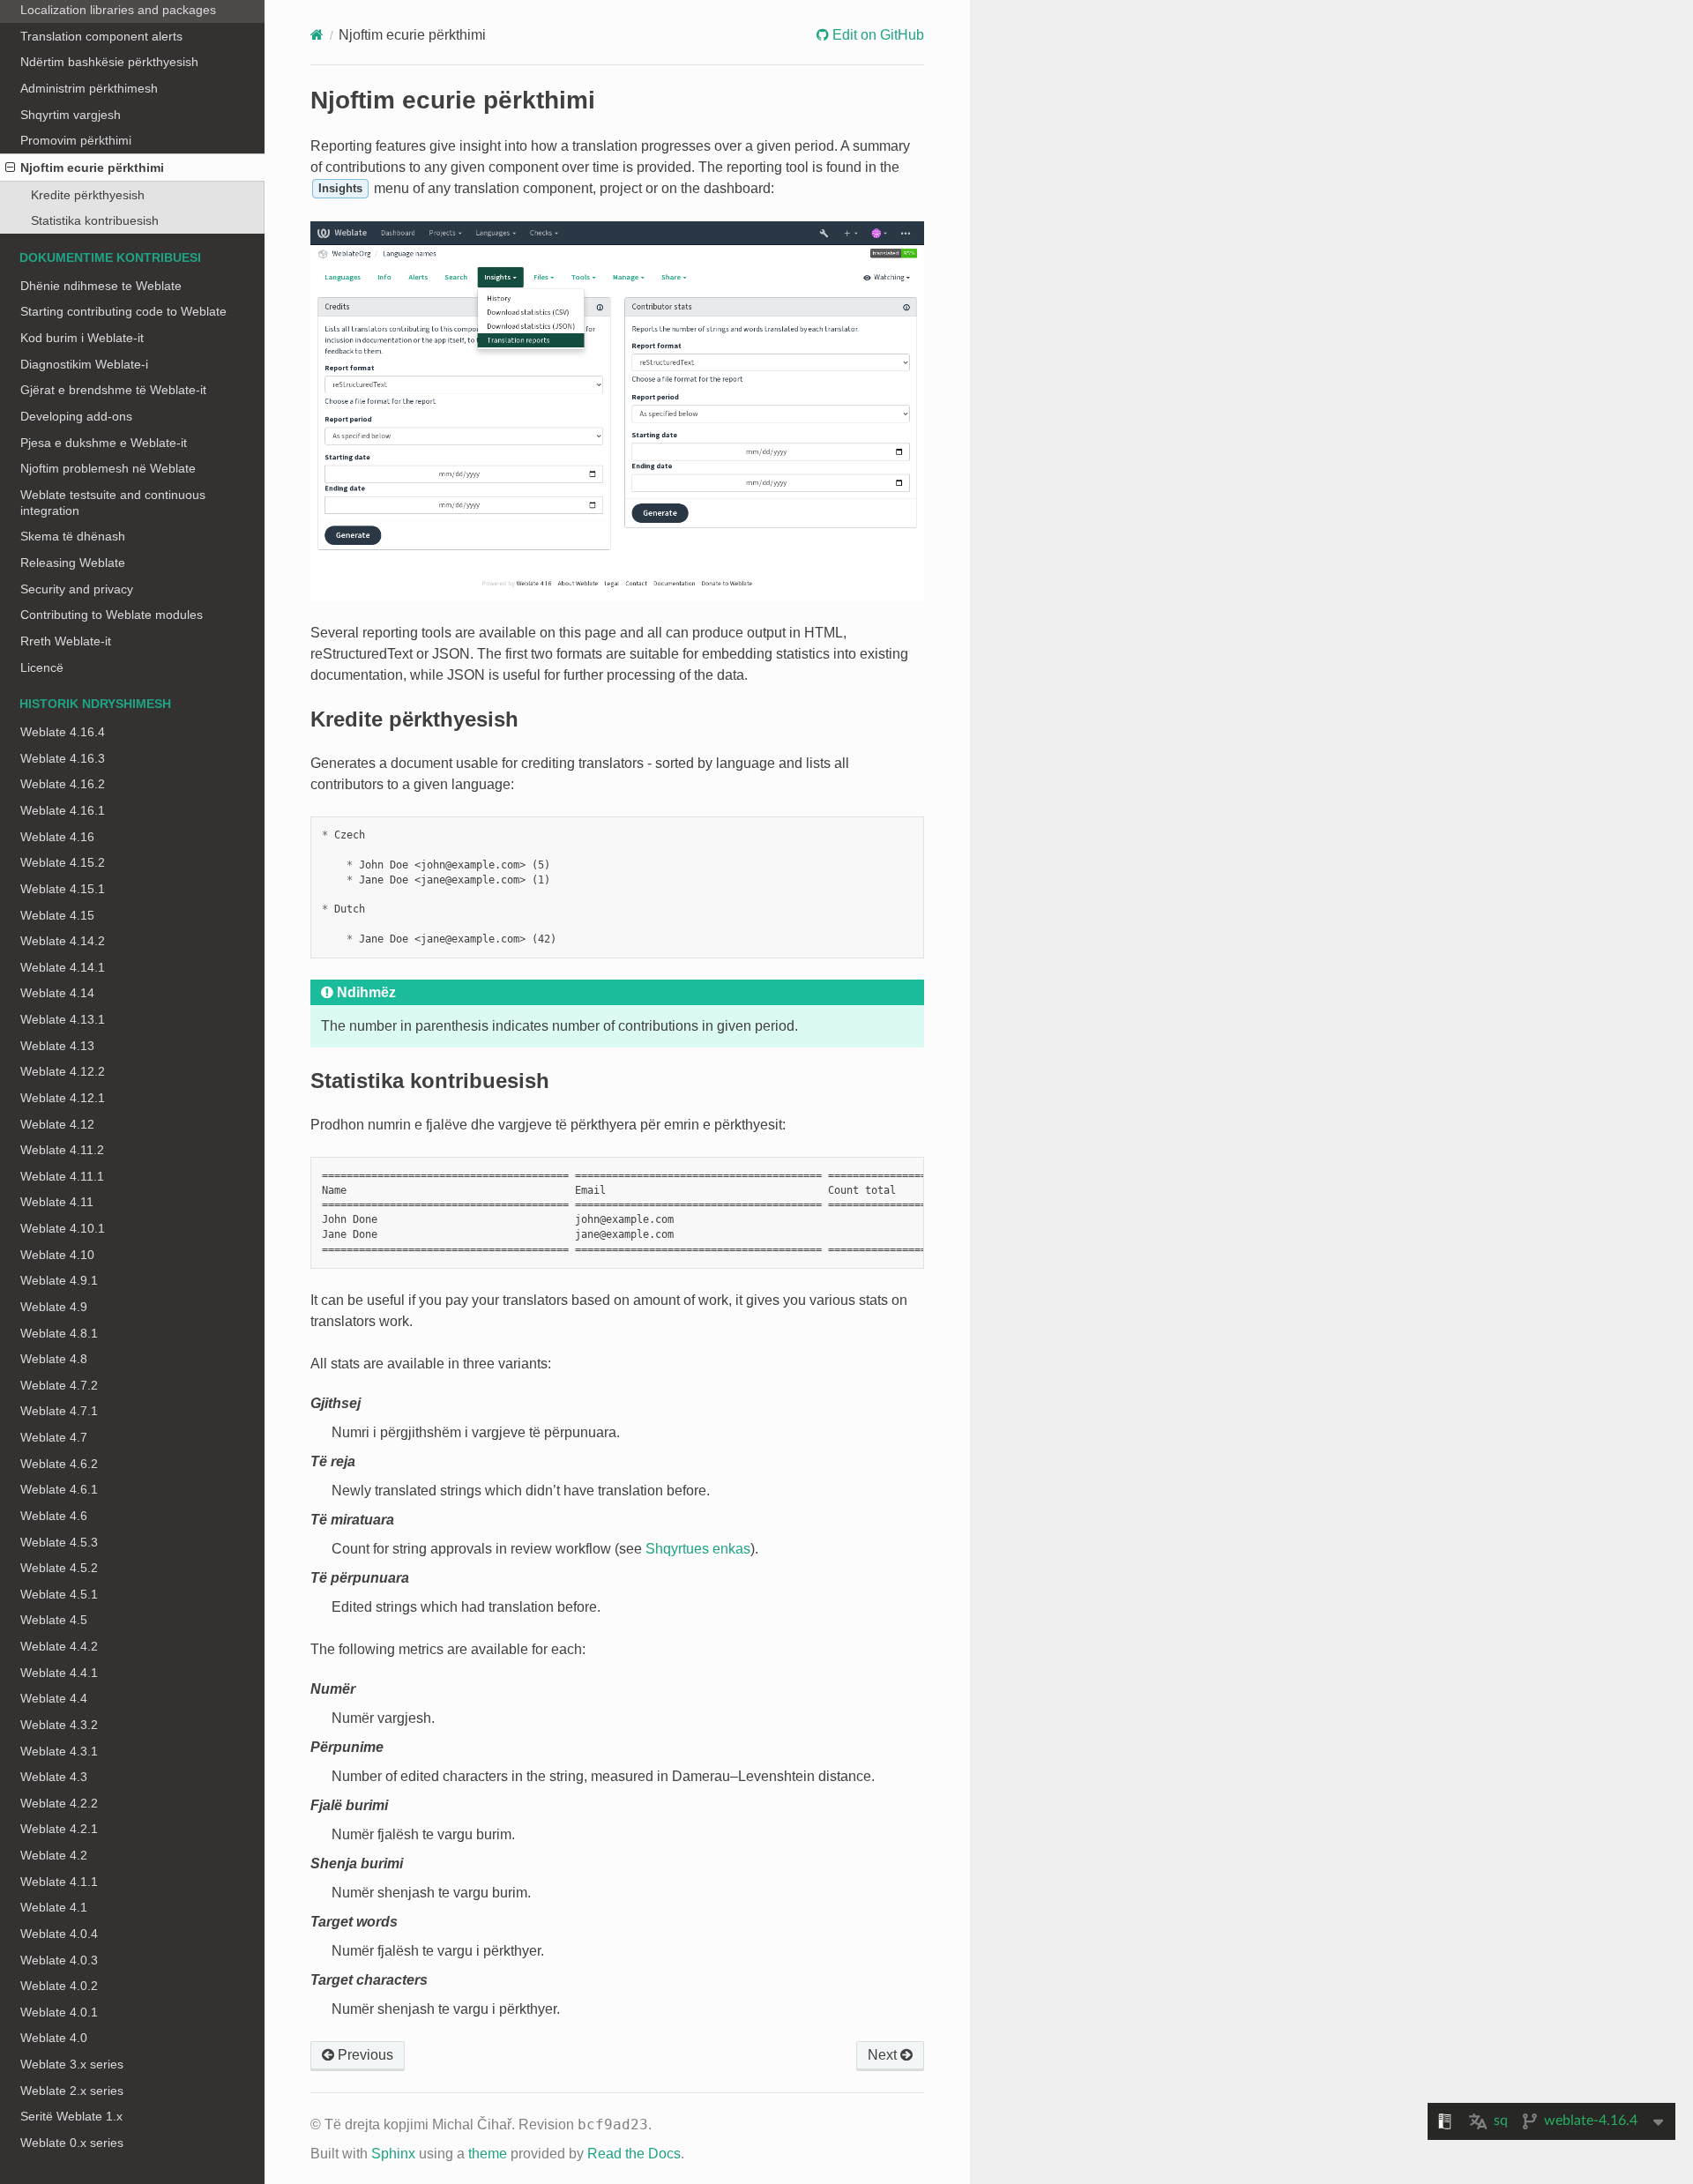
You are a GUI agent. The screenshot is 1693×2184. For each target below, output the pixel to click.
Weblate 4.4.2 (59, 1646)
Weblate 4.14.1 (63, 967)
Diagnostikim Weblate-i (84, 364)
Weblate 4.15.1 (63, 889)
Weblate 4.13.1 (63, 1019)
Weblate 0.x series (72, 2143)
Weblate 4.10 (57, 1255)
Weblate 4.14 (57, 993)
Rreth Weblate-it (66, 641)
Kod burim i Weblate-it (82, 338)
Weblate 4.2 (54, 1855)
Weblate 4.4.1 (59, 1673)
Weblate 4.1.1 (59, 1882)
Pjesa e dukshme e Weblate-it (104, 443)
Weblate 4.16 (57, 837)
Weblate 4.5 (54, 1620)
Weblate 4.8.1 (59, 1333)
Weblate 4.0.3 (59, 1960)
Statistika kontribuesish (95, 220)
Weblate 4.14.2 (63, 941)
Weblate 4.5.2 (59, 1568)
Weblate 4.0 (54, 2038)
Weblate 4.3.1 (59, 1751)
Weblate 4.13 (57, 1046)
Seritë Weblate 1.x (71, 2116)
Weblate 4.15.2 (63, 862)
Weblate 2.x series (72, 2091)
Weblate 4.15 (57, 915)
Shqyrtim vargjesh (71, 115)
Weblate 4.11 (57, 1202)
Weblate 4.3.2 (59, 1725)
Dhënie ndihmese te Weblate (101, 286)
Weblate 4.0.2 (59, 1986)
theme (488, 2154)
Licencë (42, 667)
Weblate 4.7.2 (59, 1385)
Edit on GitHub (876, 35)
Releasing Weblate (73, 563)
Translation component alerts (101, 36)
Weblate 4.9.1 (59, 1280)
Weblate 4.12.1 (63, 1098)
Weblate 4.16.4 (63, 732)
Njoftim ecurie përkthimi (92, 168)
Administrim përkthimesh (89, 88)
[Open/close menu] (10, 168)
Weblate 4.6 (54, 1516)
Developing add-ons (76, 416)
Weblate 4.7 (54, 1437)
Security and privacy (77, 589)
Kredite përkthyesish (88, 195)
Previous (364, 2055)
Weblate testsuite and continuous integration (113, 503)
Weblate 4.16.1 (63, 810)
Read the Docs (634, 2154)
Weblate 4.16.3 (63, 758)
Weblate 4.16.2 (63, 784)
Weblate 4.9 (54, 1307)
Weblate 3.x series (72, 2064)
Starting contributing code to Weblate (123, 311)
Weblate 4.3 (54, 1777)
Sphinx (393, 2154)
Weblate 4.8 (54, 1359)
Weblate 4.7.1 (59, 1411)
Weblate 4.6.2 (59, 1464)
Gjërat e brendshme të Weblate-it (113, 390)
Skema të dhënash (73, 536)
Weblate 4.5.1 (59, 1594)
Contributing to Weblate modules (112, 615)
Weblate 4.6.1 (59, 1489)
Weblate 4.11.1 (62, 1176)
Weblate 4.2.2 (59, 1803)
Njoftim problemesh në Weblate (108, 468)
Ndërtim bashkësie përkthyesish (109, 62)
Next (884, 2055)
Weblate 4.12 (57, 1124)
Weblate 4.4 (54, 1698)
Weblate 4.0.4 (59, 1934)
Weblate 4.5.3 (59, 1542)
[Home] (317, 35)
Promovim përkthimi (76, 140)
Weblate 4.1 (54, 1907)
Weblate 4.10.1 (63, 1228)
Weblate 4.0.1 (59, 2012)
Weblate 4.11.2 (62, 1150)
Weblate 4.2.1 (59, 1829)
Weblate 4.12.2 (63, 1071)
